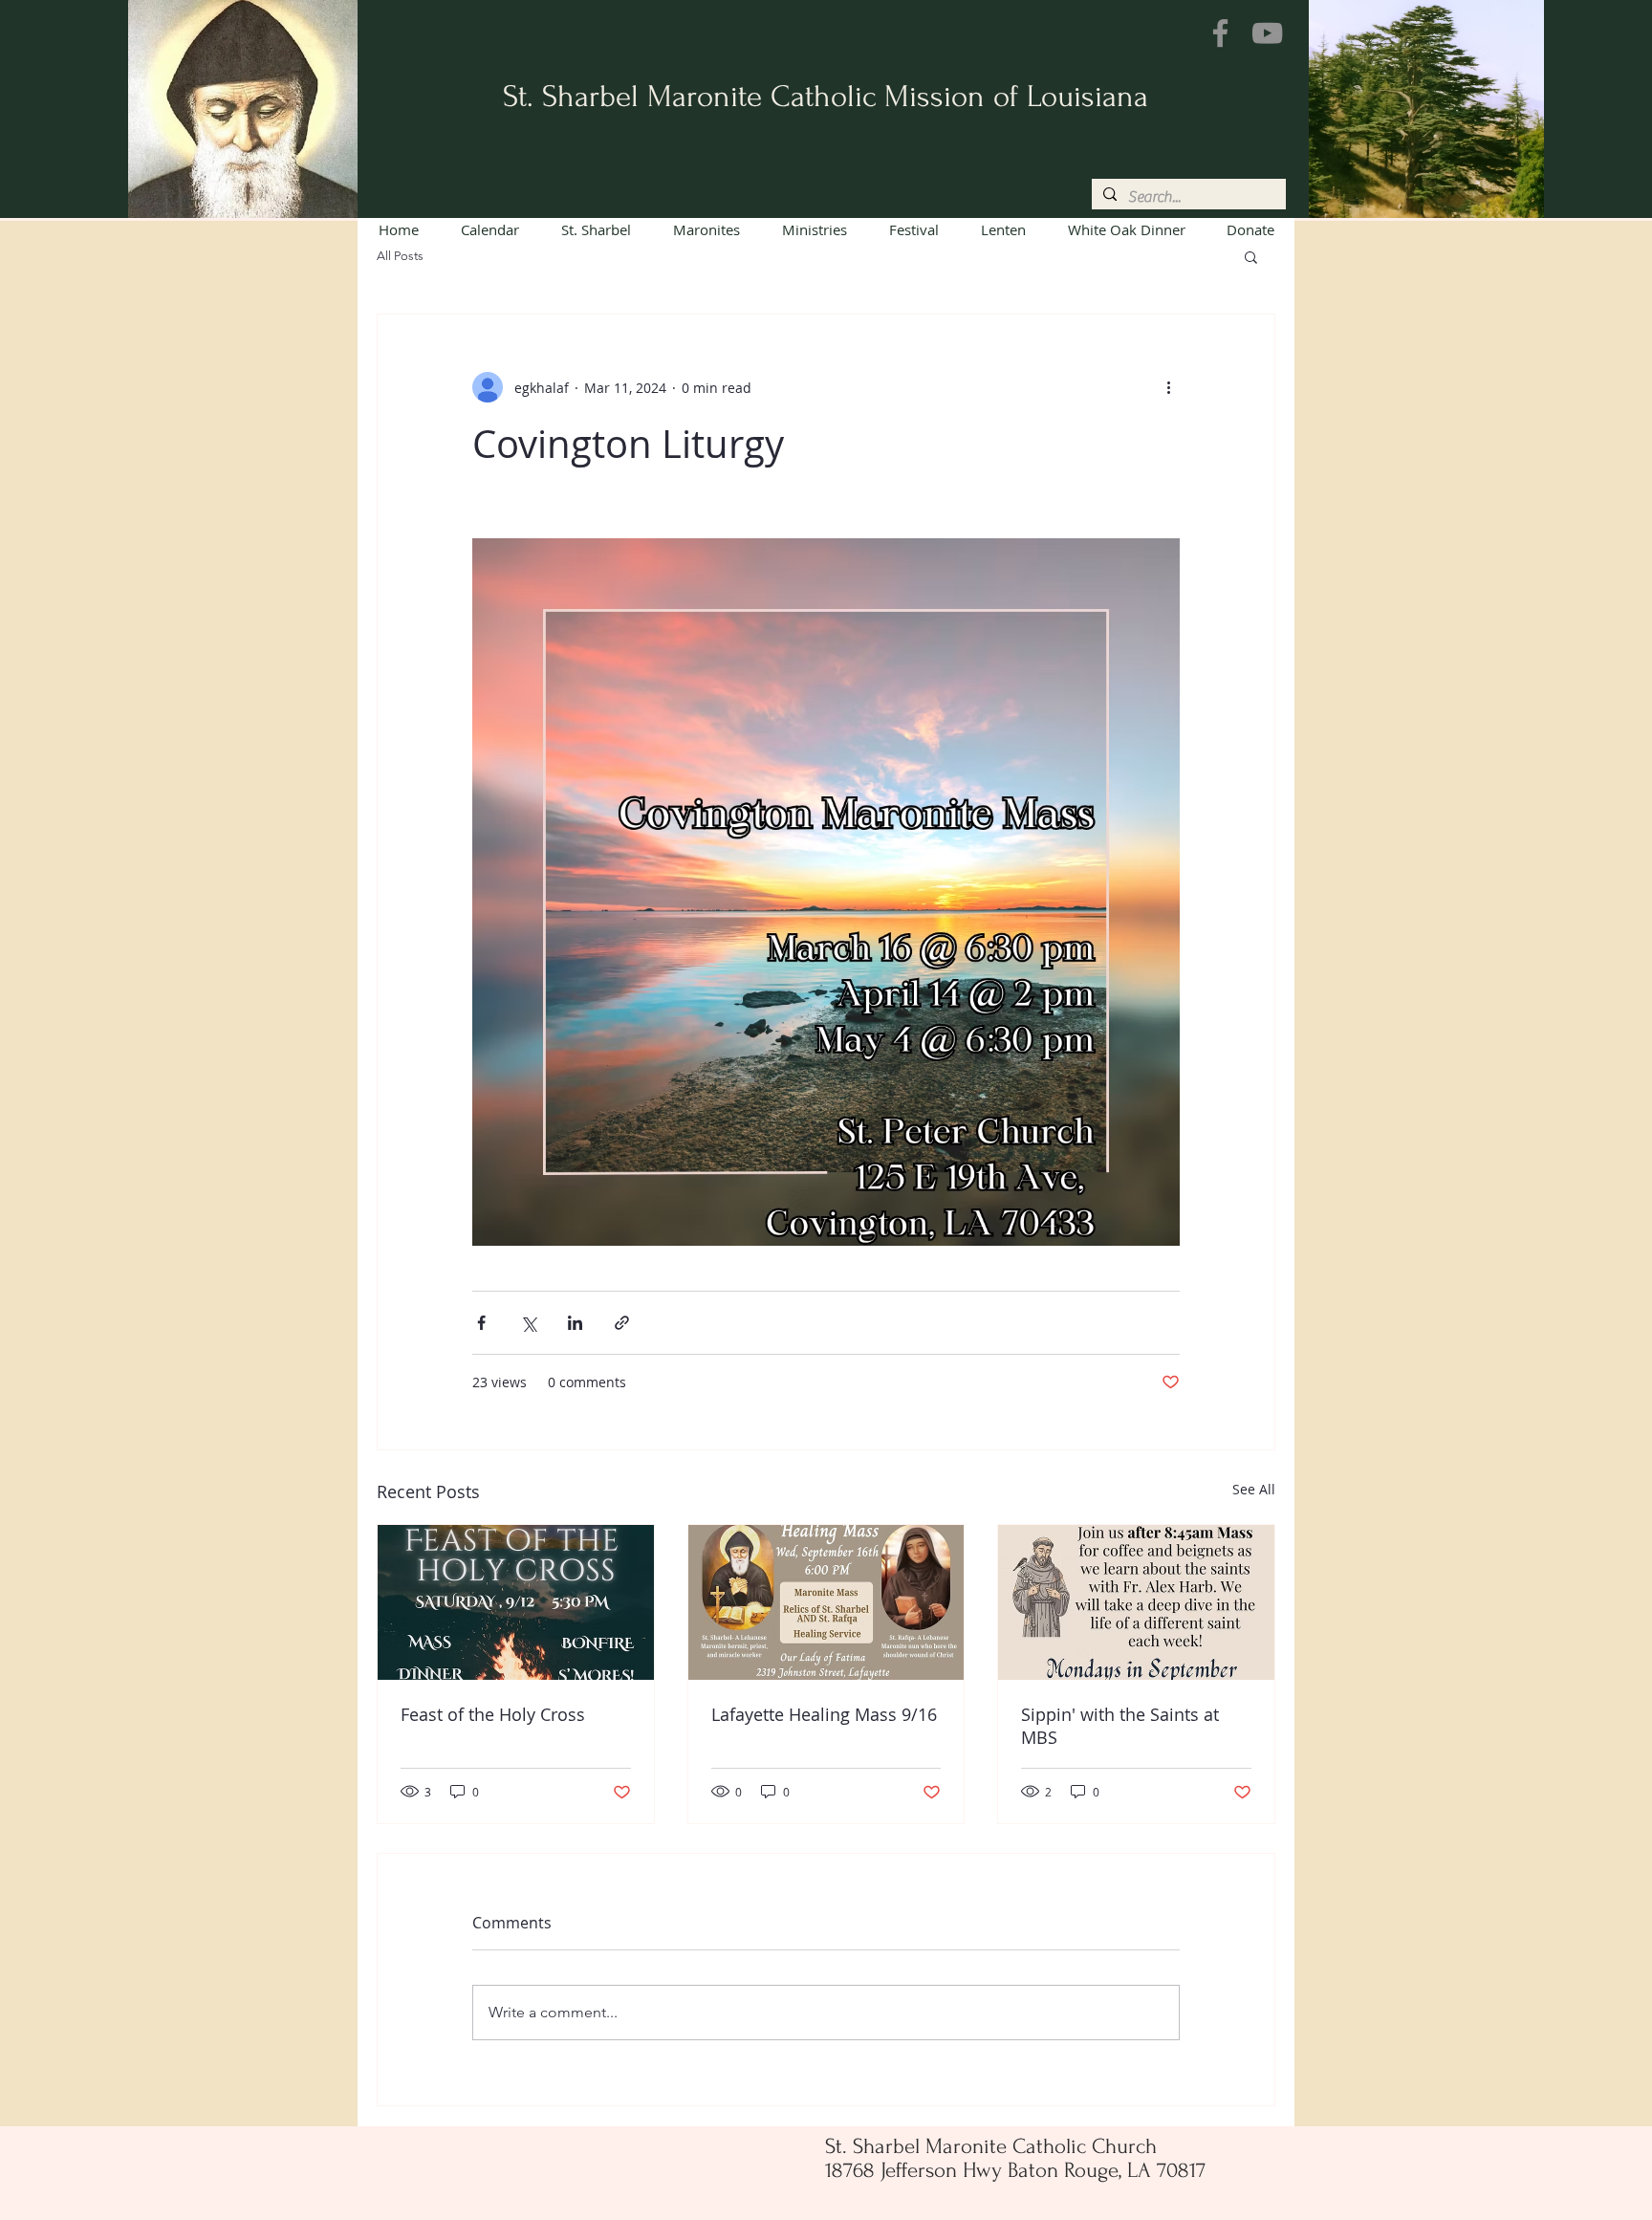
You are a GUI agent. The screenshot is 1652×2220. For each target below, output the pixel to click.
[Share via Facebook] (481, 1323)
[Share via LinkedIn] (575, 1323)
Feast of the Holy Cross (493, 1714)
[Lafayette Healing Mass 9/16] (826, 1602)
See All (1254, 1489)
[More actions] (1168, 387)
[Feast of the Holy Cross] (516, 1602)
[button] (1251, 256)
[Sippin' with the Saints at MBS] (1136, 1602)
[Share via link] (622, 1323)
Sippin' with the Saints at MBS (1120, 1726)
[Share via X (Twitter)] (528, 1323)
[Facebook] (1220, 33)
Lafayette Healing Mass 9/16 (824, 1714)
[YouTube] (1267, 33)
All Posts (400, 256)
